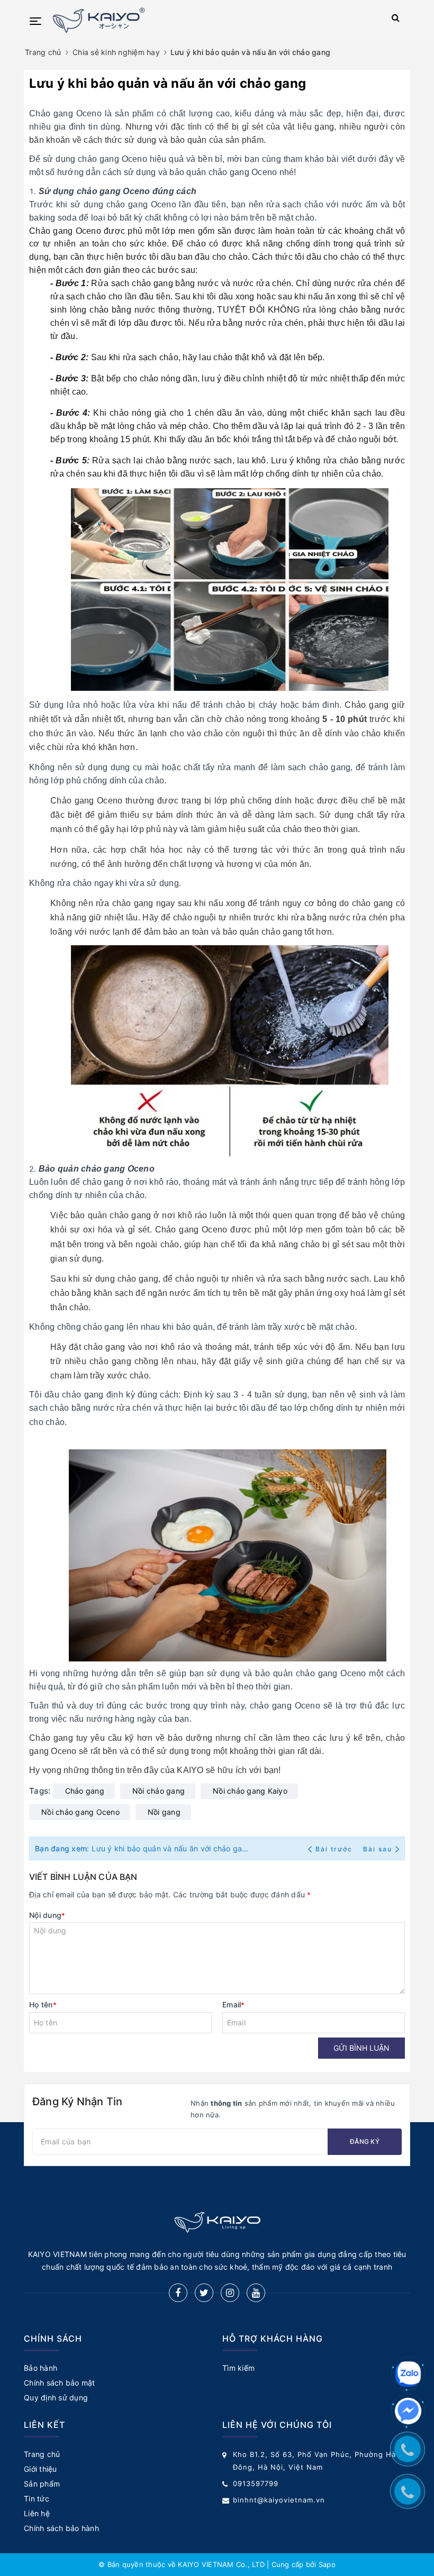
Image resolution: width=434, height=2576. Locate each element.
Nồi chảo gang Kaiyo (250, 1791)
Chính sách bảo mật (60, 2383)
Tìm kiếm (238, 2368)
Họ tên (43, 2004)
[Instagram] (230, 2293)
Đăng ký (365, 2141)
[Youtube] (256, 2293)
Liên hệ (37, 2513)
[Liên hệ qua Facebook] (408, 2411)
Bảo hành (40, 2368)
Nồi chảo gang (159, 1791)
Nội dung (47, 1915)
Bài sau (378, 1849)
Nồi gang (164, 1812)
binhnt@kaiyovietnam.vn (279, 2500)
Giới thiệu (40, 2469)
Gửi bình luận (361, 2048)
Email (234, 2004)
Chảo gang (85, 1791)
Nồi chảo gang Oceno (80, 1812)
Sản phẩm (42, 2484)
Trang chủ (42, 2454)
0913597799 (256, 2483)
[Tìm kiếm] (396, 20)
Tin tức (37, 2499)
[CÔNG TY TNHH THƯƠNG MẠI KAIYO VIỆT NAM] (202, 20)
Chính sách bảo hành (61, 2528)
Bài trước (335, 1849)
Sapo (327, 2564)
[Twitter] (204, 2293)
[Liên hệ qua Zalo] (408, 2374)
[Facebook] (178, 2293)
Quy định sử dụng (56, 2397)
